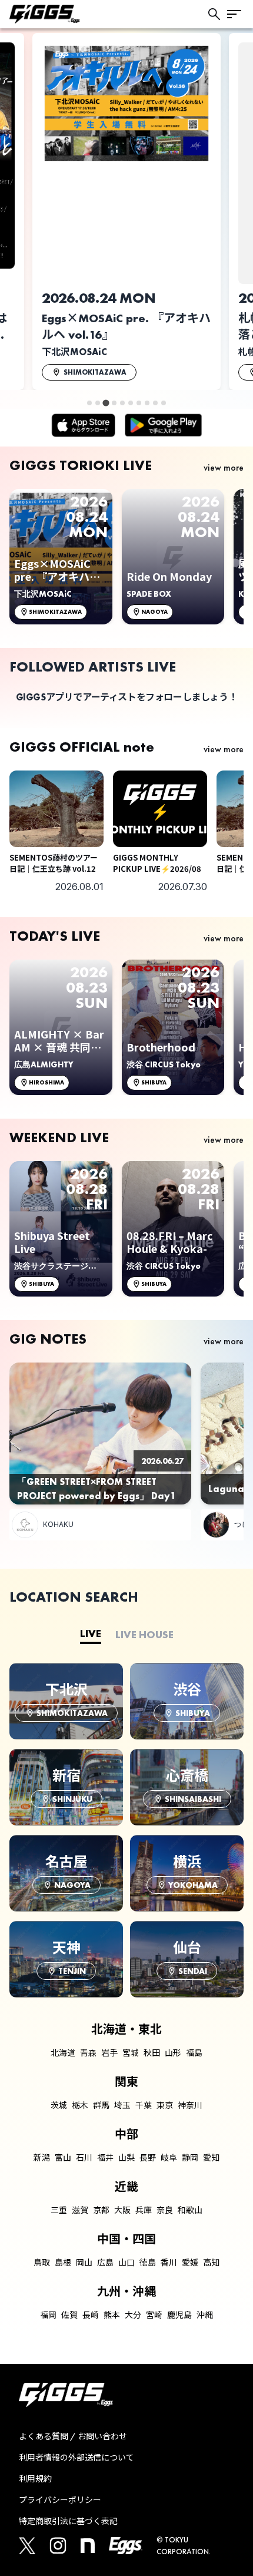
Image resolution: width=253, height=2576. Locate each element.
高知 (211, 2263)
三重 (59, 2210)
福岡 (48, 2315)
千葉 (144, 2105)
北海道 (63, 2053)
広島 (105, 2263)
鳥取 (42, 2263)
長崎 (91, 2315)
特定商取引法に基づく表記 (68, 2521)
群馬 (101, 2105)
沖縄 (205, 2315)
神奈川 (190, 2105)
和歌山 (190, 2210)
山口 (126, 2263)
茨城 (59, 2105)
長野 (148, 2158)
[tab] (89, 403)
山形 (173, 2053)
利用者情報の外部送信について (76, 2458)
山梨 (126, 2158)
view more (224, 467)
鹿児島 (179, 2315)
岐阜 (169, 2158)
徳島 (148, 2263)
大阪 (122, 2210)
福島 (194, 2053)
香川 (169, 2263)
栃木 (80, 2105)
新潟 (42, 2158)
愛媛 (190, 2263)
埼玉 (122, 2105)
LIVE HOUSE (144, 1634)
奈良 (165, 2210)
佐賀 (69, 2315)
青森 (88, 2053)
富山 (63, 2158)
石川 (84, 2158)
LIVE (91, 1633)
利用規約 (35, 2479)
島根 (63, 2263)
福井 (105, 2158)
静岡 (190, 2158)
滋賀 (80, 2210)
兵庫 (144, 2210)
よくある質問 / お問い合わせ (73, 2436)
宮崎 (154, 2315)
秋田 (152, 2053)
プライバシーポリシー (60, 2500)
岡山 (84, 2263)
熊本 (112, 2315)
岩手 (109, 2053)
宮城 (131, 2053)
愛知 (211, 2158)
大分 (133, 2315)
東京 (165, 2105)
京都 (101, 2210)
